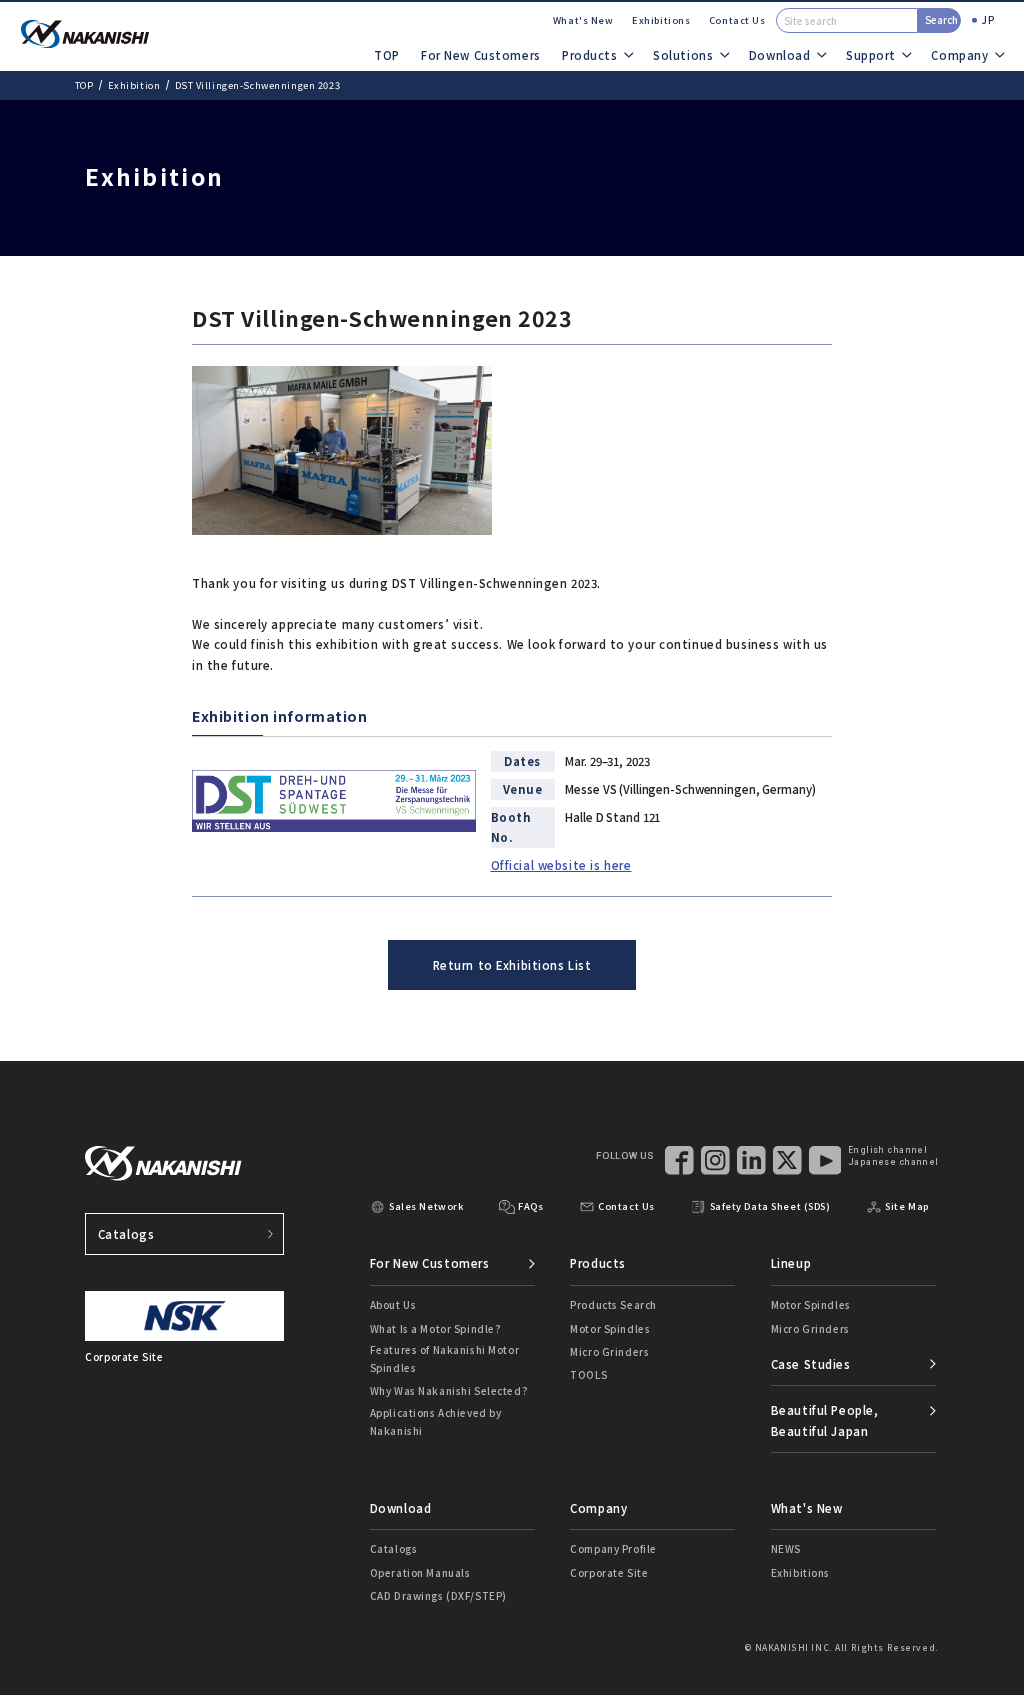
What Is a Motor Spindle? (436, 1328)
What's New (583, 20)
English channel (887, 1150)
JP (987, 19)
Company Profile (613, 1548)
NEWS (786, 1548)
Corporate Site (609, 1572)
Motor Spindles (610, 1328)
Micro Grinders (609, 1351)
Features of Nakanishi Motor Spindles (444, 1358)
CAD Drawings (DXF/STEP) (438, 1595)
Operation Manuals (420, 1572)
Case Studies (811, 1364)
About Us (393, 1304)
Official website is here (561, 865)
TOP (387, 55)
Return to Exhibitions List (512, 965)
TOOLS (588, 1374)
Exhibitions (661, 20)
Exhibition (134, 85)
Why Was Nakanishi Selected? (449, 1390)
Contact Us (737, 20)
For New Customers (481, 55)
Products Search (613, 1304)
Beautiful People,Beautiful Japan (825, 1420)
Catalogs (126, 1234)
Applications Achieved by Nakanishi (436, 1421)
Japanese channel (893, 1162)
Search (941, 19)
